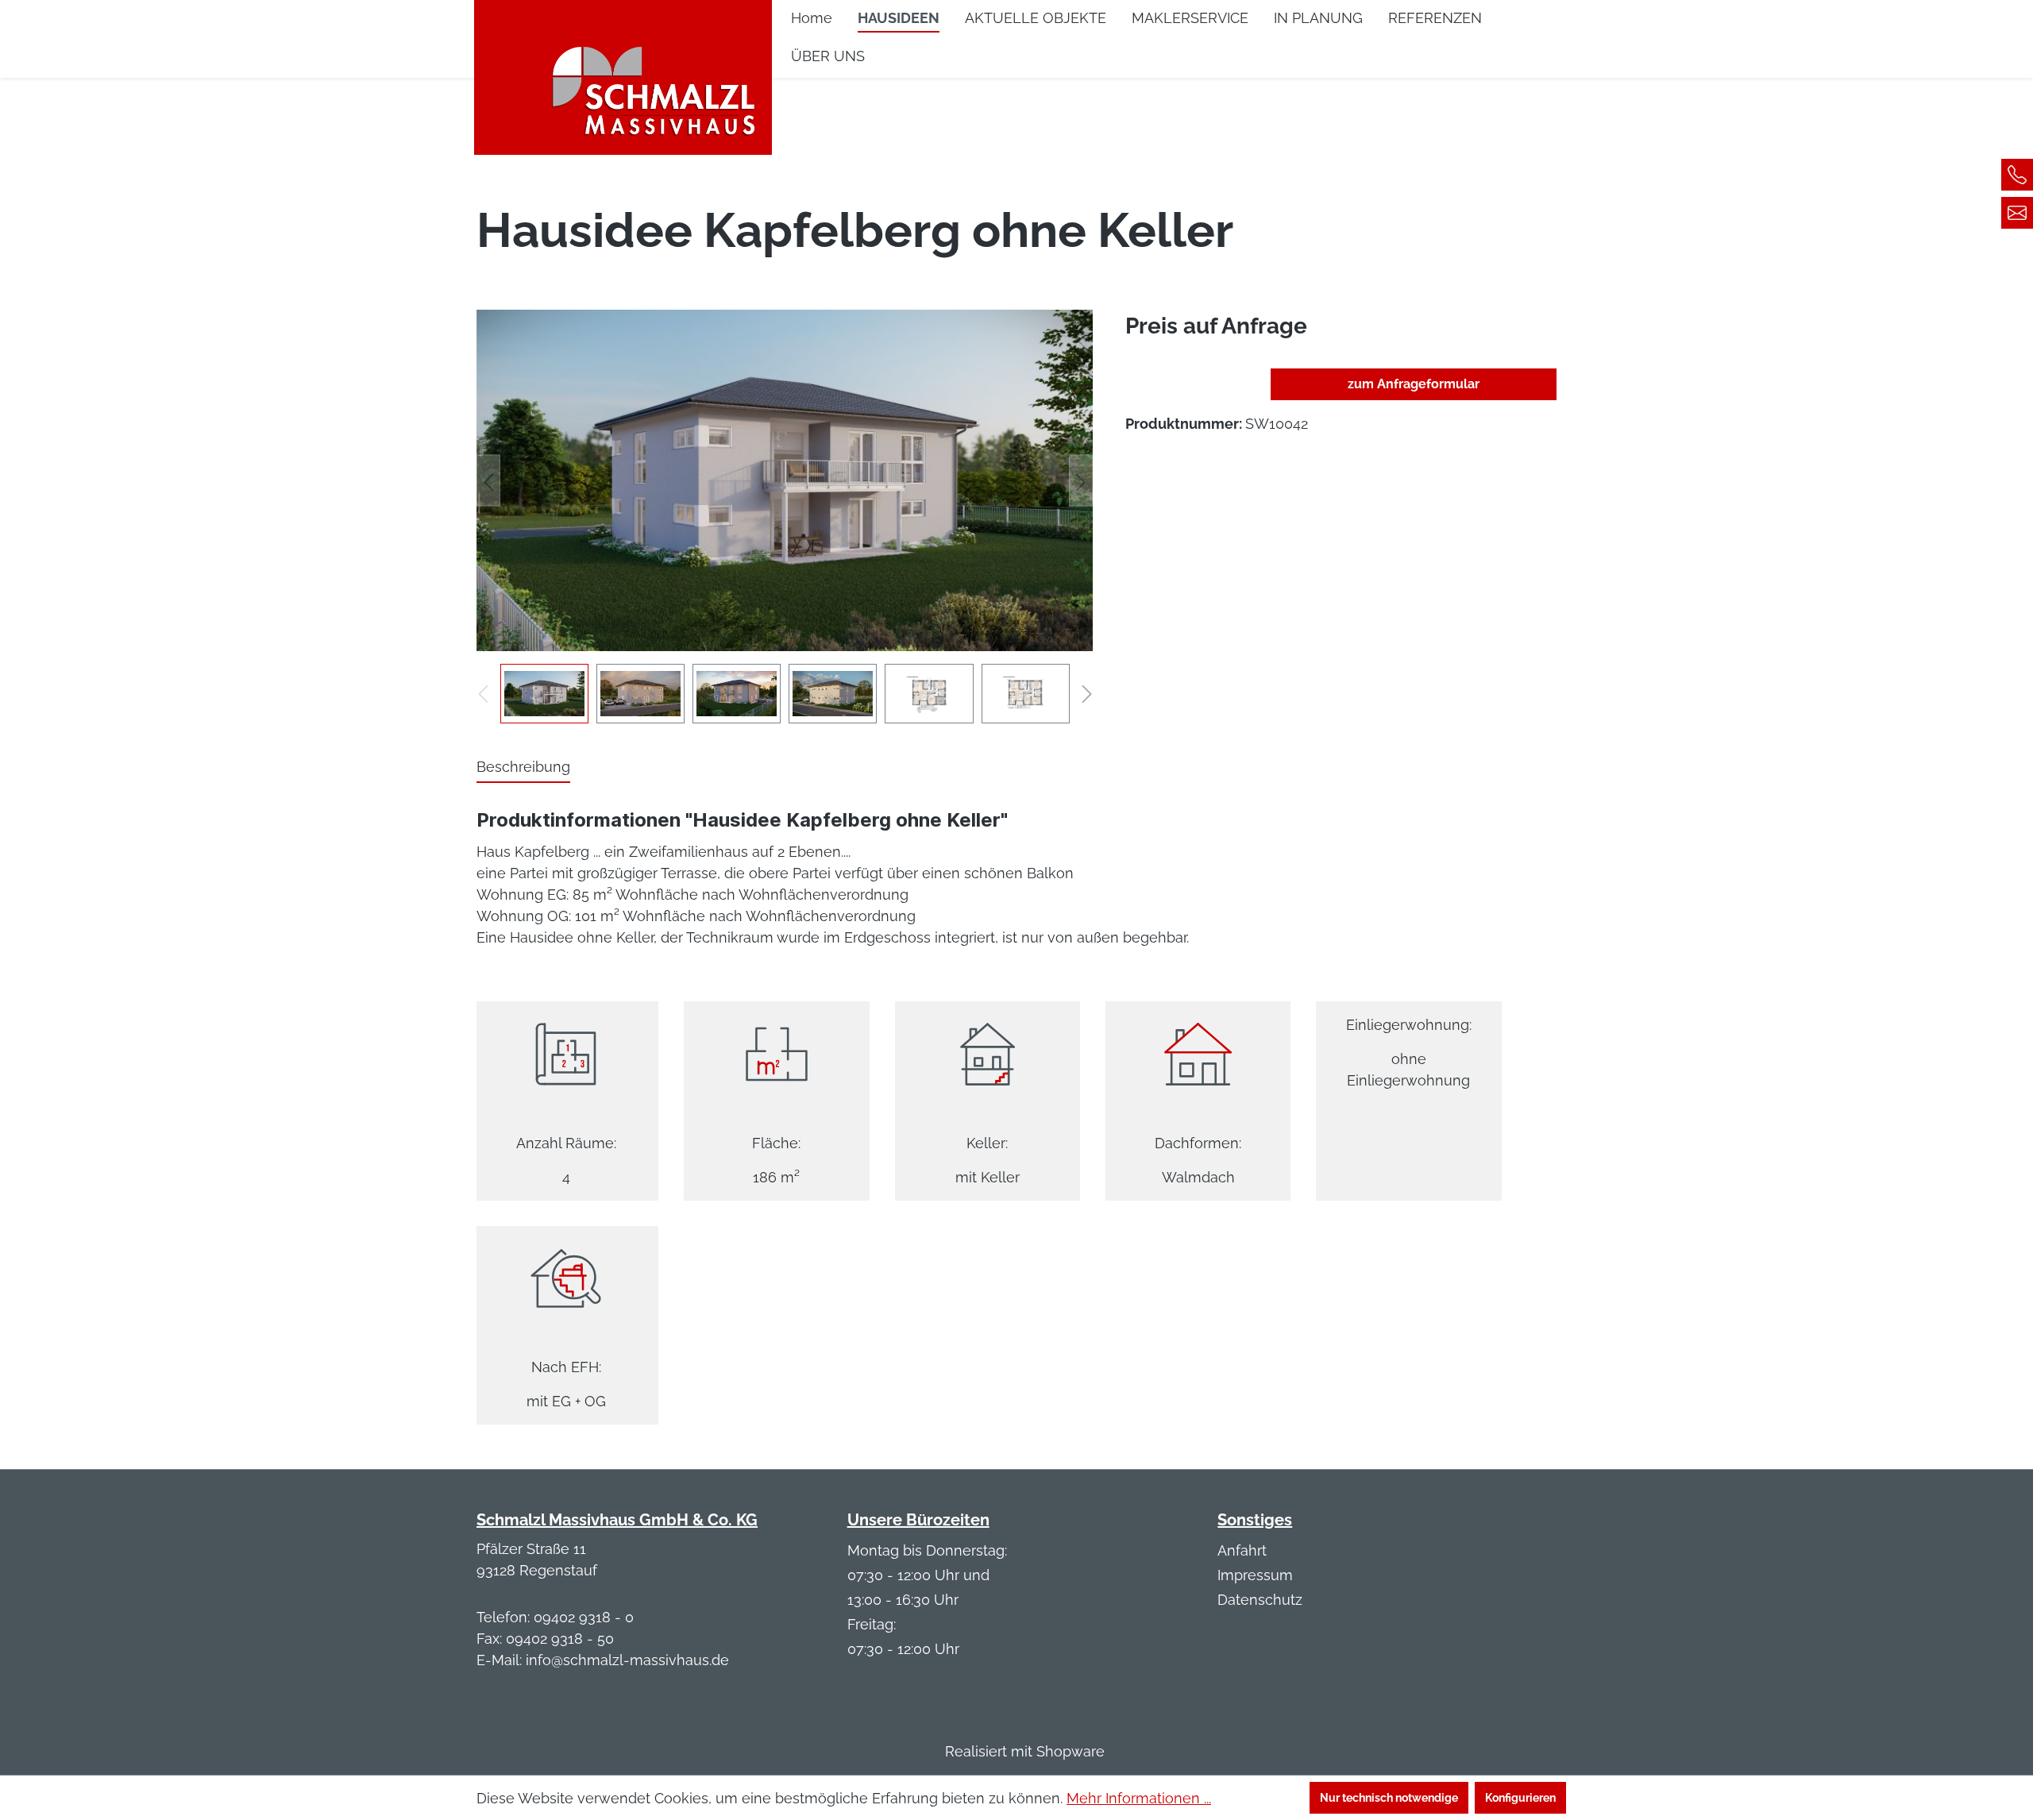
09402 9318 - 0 (584, 1617)
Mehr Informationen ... (1139, 1798)
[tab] (523, 767)
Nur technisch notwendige (1389, 1798)
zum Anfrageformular (1414, 384)
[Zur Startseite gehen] (623, 68)
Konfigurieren (1520, 1798)
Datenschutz (1260, 1600)
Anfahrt (1242, 1550)
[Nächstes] (1081, 481)
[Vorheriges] (488, 481)
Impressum (1255, 1575)
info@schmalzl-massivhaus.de (627, 1660)
